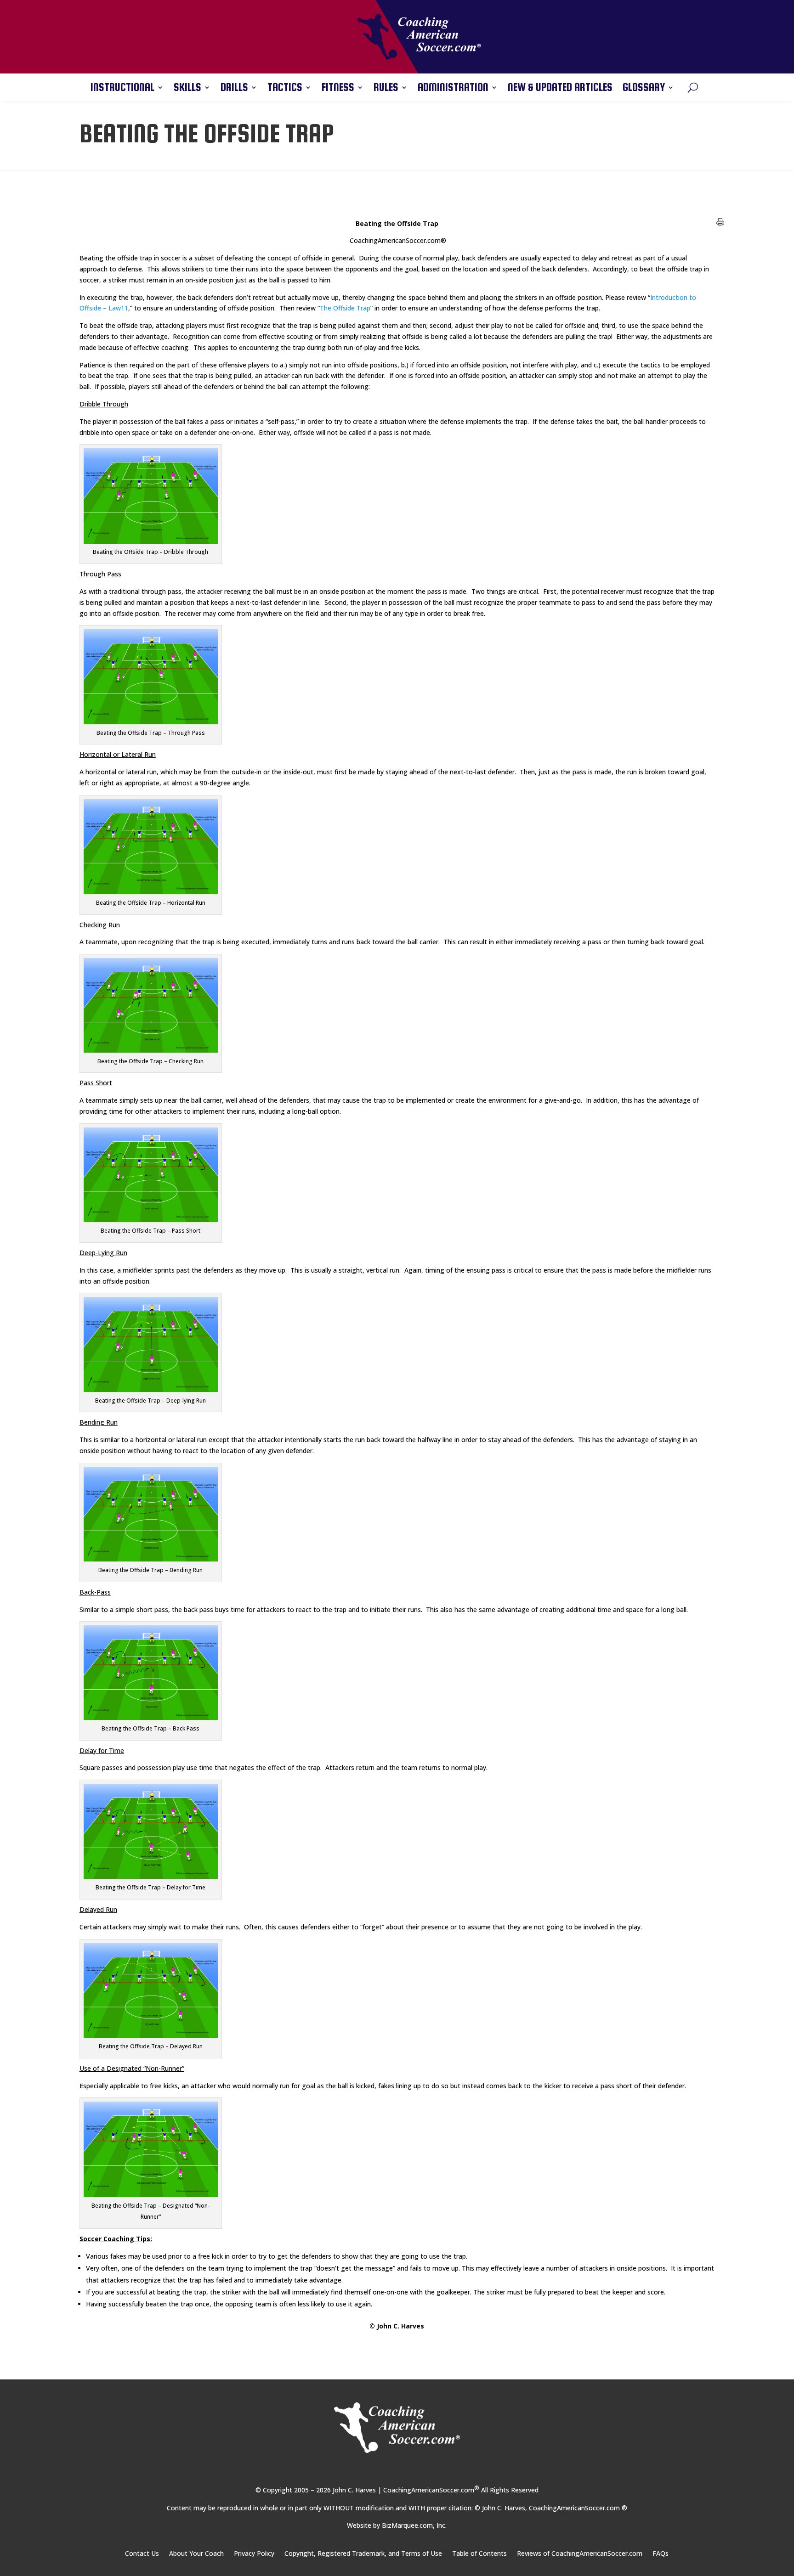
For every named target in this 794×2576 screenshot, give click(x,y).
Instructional (122, 89)
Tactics (285, 89)
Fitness (338, 89)
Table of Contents (479, 2554)
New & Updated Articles (560, 89)
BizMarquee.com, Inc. (414, 2525)
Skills (187, 89)
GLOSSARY (644, 89)
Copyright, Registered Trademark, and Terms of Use (363, 2554)
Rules (386, 89)
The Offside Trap (345, 308)
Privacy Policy (254, 2554)
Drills (234, 89)
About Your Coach (196, 2554)
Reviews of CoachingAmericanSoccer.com (580, 2554)
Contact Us (142, 2554)
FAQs (661, 2554)
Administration (453, 89)
